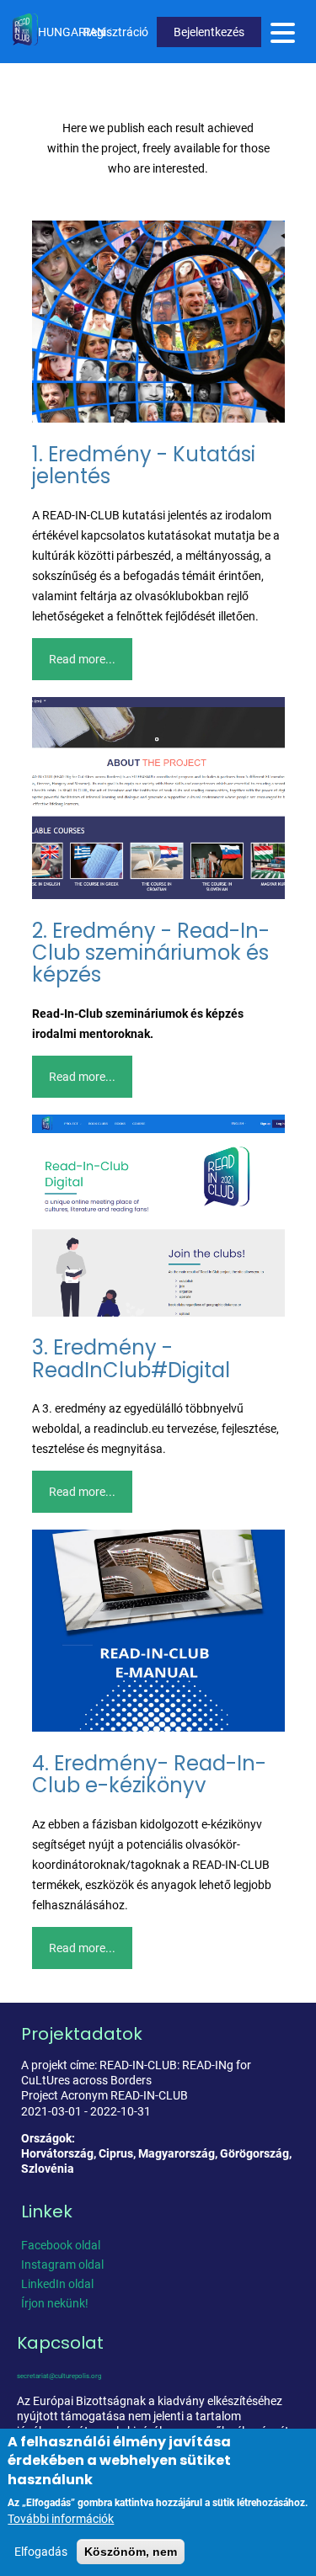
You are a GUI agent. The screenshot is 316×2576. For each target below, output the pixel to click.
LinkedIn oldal (57, 2284)
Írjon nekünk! (55, 2303)
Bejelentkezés (209, 32)
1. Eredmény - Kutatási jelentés (144, 465)
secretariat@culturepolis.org (59, 2376)
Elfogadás (41, 2552)
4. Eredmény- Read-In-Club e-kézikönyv (149, 1774)
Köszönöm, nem (131, 2552)
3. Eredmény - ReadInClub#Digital (131, 1358)
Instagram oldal (62, 2265)
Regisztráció (116, 32)
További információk (61, 2519)
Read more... (82, 659)
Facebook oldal (61, 2245)
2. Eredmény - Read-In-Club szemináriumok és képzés (151, 953)
